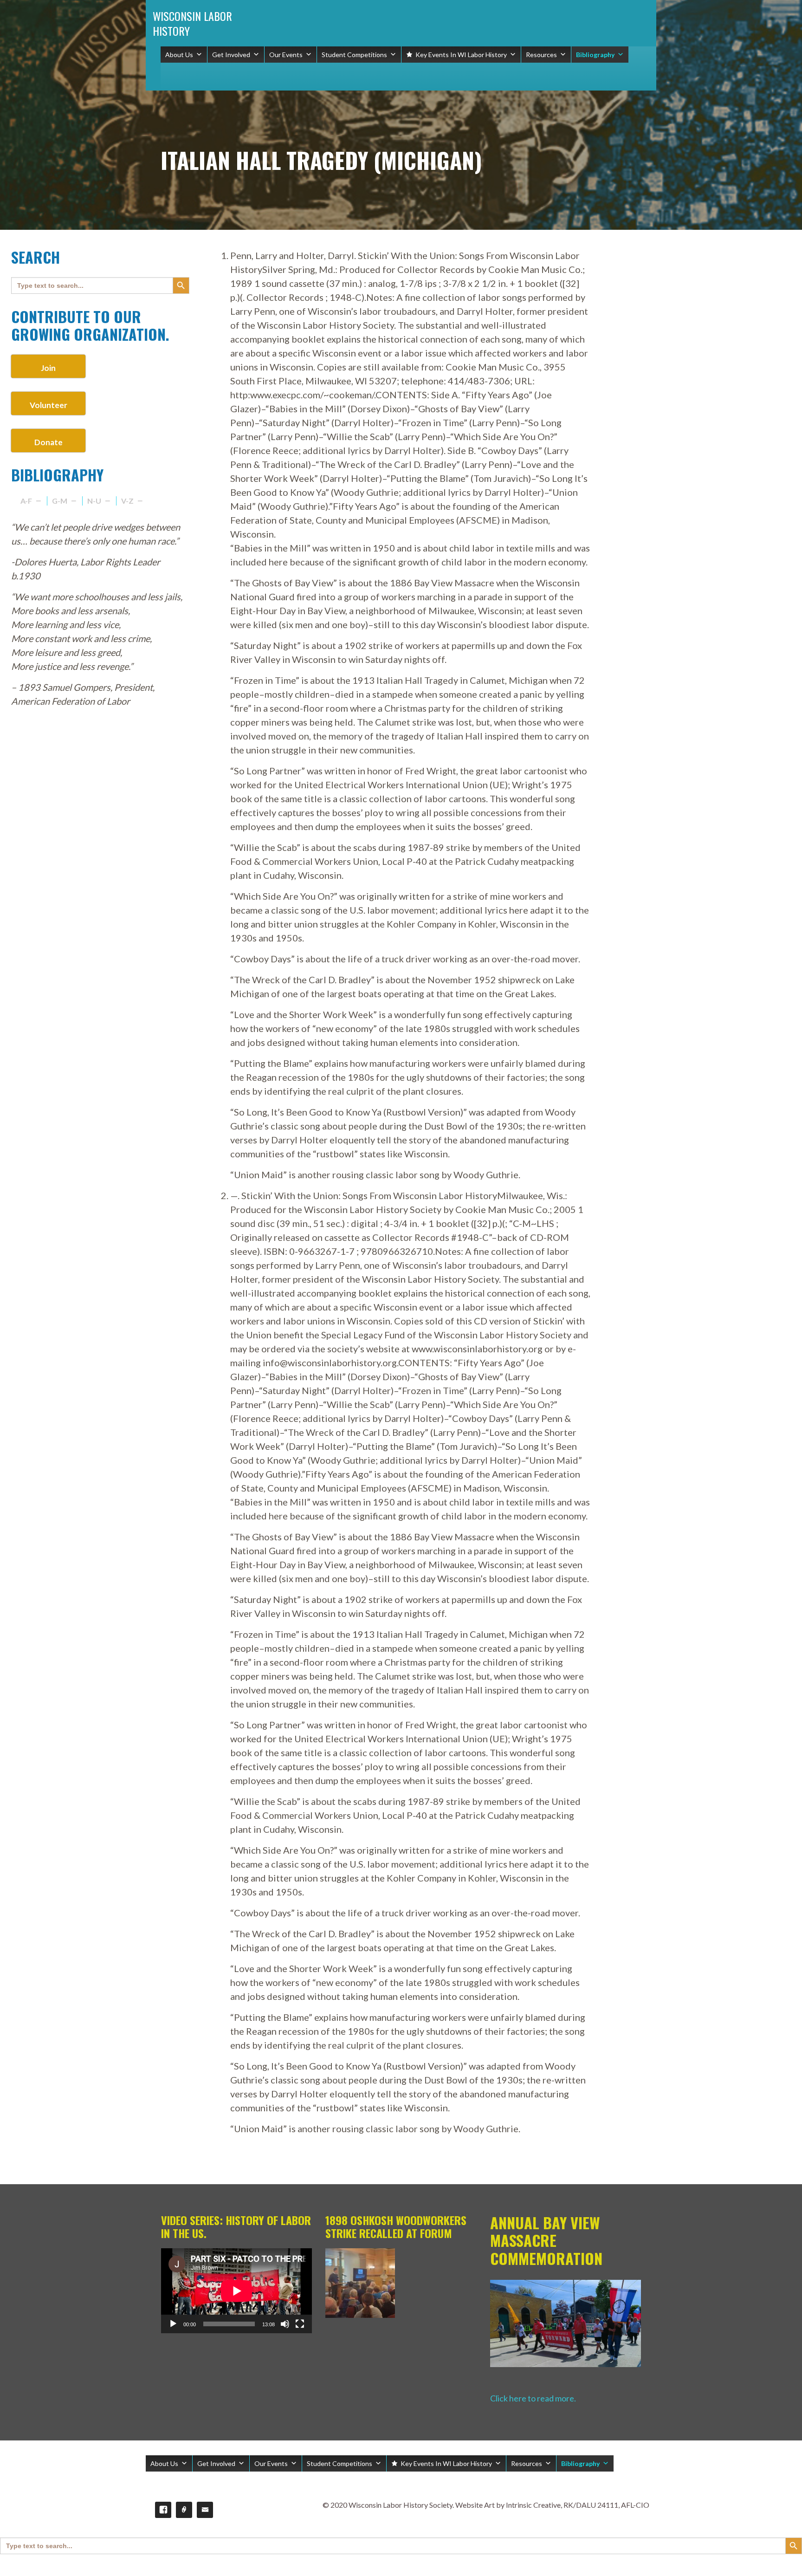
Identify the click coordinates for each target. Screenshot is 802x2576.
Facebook (163, 2510)
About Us (179, 55)
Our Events (286, 55)
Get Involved (231, 55)
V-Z (127, 501)
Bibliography (595, 55)
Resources (541, 55)
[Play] (173, 2324)
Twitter (184, 2510)
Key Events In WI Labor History (461, 55)
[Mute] (285, 2324)
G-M (60, 501)
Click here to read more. (533, 2398)
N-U (94, 501)
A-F (26, 501)
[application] (236, 2291)
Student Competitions (354, 55)
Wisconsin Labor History (192, 23)
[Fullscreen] (300, 2324)
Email (205, 2510)
